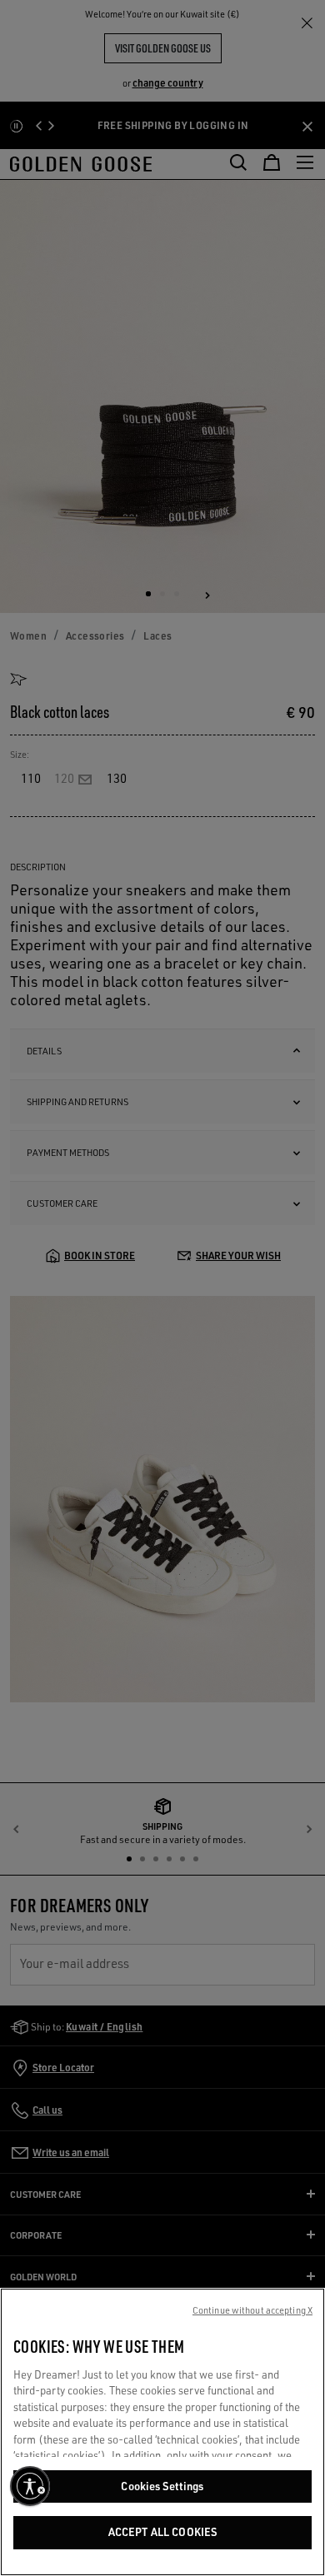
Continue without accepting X (252, 2310)
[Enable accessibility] (30, 2486)
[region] (162, 2432)
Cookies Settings (162, 2486)
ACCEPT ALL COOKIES (162, 2532)
